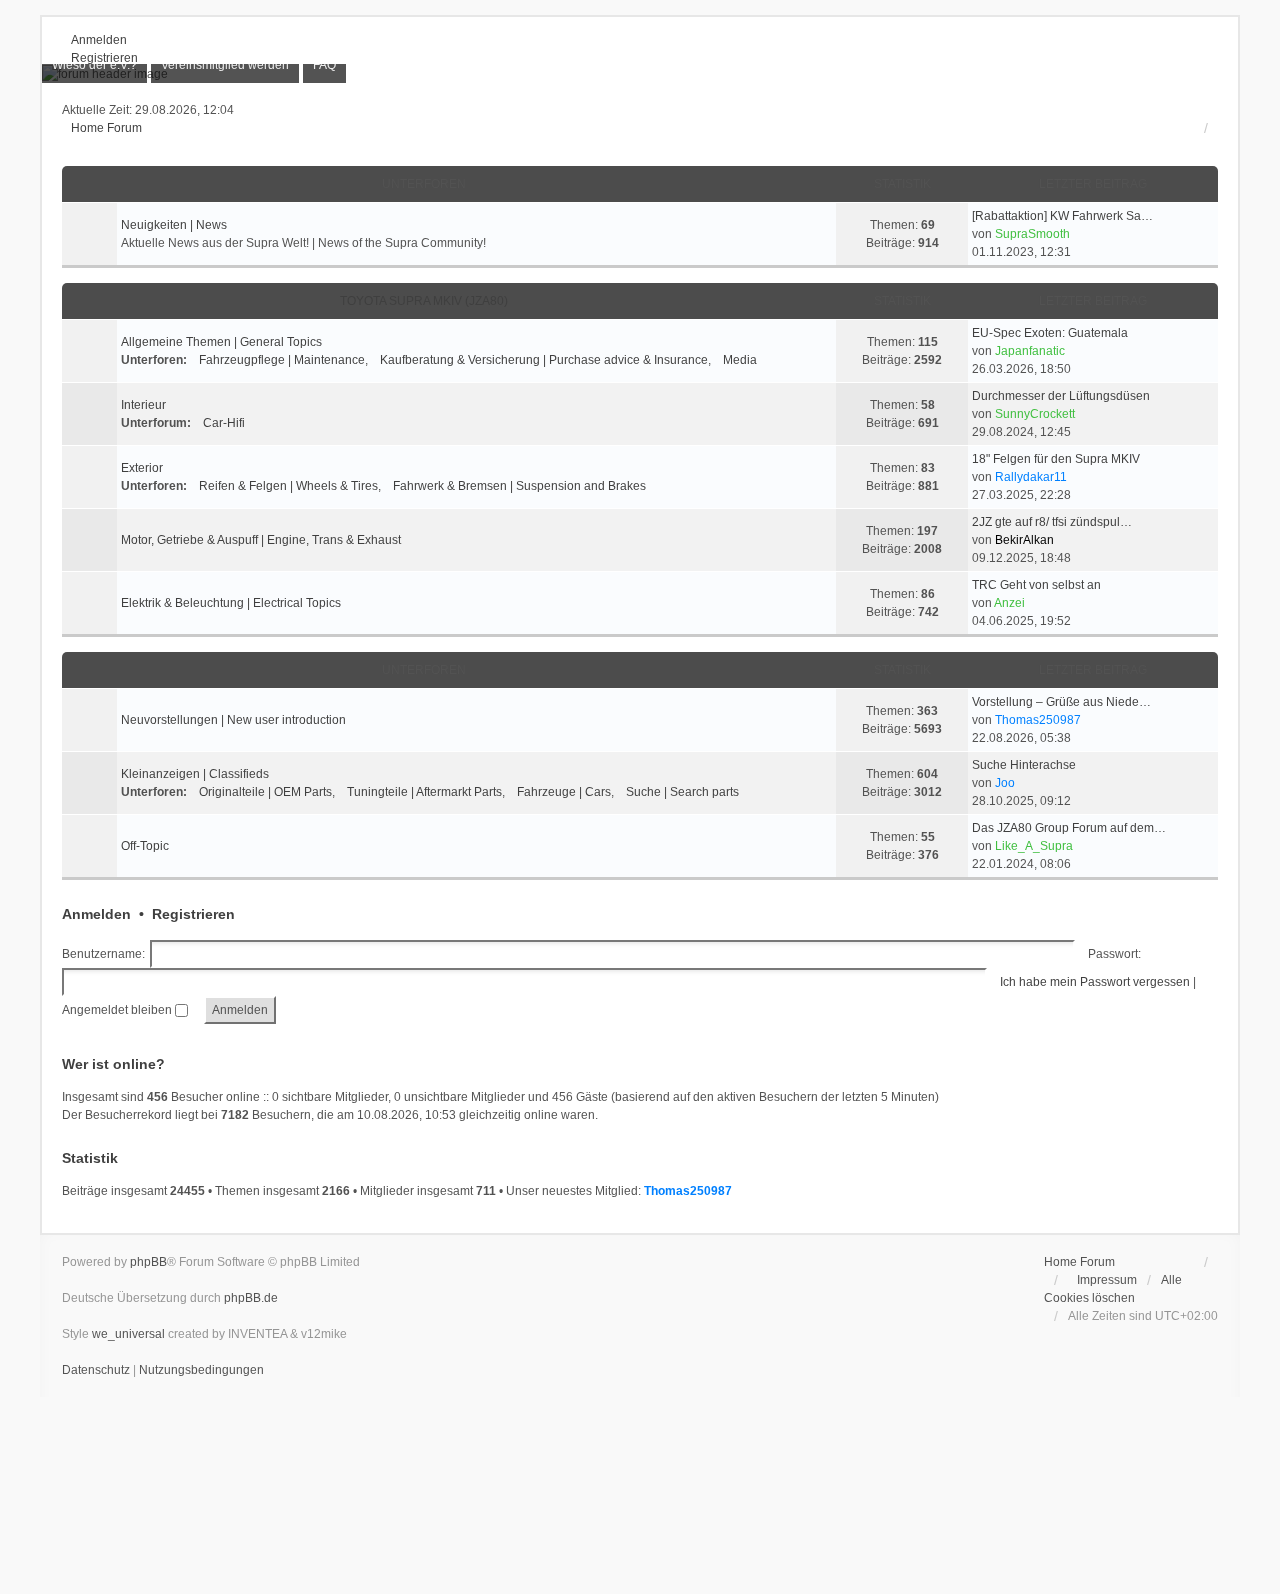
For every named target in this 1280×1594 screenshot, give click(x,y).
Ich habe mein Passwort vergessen (1095, 982)
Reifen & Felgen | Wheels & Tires (288, 486)
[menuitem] (94, 65)
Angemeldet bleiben (118, 1010)
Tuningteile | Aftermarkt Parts (424, 792)
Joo (1005, 783)
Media (740, 360)
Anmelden (96, 914)
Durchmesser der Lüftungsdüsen (1061, 396)
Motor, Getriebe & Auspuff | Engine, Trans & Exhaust (261, 540)
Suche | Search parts (682, 792)
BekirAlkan (1024, 540)
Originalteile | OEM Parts (265, 792)
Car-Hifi (224, 423)
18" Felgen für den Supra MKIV (1056, 459)
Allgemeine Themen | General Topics (221, 342)
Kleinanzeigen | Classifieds (195, 774)
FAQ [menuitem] (324, 65)
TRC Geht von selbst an (1036, 585)
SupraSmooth (1032, 234)
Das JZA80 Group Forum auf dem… (1069, 828)
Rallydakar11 (1031, 477)
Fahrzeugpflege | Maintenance (282, 360)
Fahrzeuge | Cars (564, 792)
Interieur (143, 405)
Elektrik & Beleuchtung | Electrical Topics (231, 603)
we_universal (128, 1334)
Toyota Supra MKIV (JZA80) (424, 301)
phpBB (148, 1262)
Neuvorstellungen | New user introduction (233, 720)
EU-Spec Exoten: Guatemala (1050, 333)
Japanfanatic (1030, 351)
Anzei (1009, 603)
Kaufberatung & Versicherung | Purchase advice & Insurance (544, 360)
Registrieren (193, 914)
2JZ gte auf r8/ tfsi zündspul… (1052, 522)
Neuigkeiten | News (174, 225)
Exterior (142, 468)
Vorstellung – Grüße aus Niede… (1061, 702)
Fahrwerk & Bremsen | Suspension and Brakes (519, 486)
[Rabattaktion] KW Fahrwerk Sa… (1062, 216)
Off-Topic (145, 846)
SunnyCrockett (1035, 414)
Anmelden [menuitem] (99, 40)
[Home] (640, 73)
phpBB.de (251, 1298)
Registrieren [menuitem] (104, 58)
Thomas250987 (1038, 720)
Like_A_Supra (1034, 846)
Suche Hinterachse (1024, 765)
